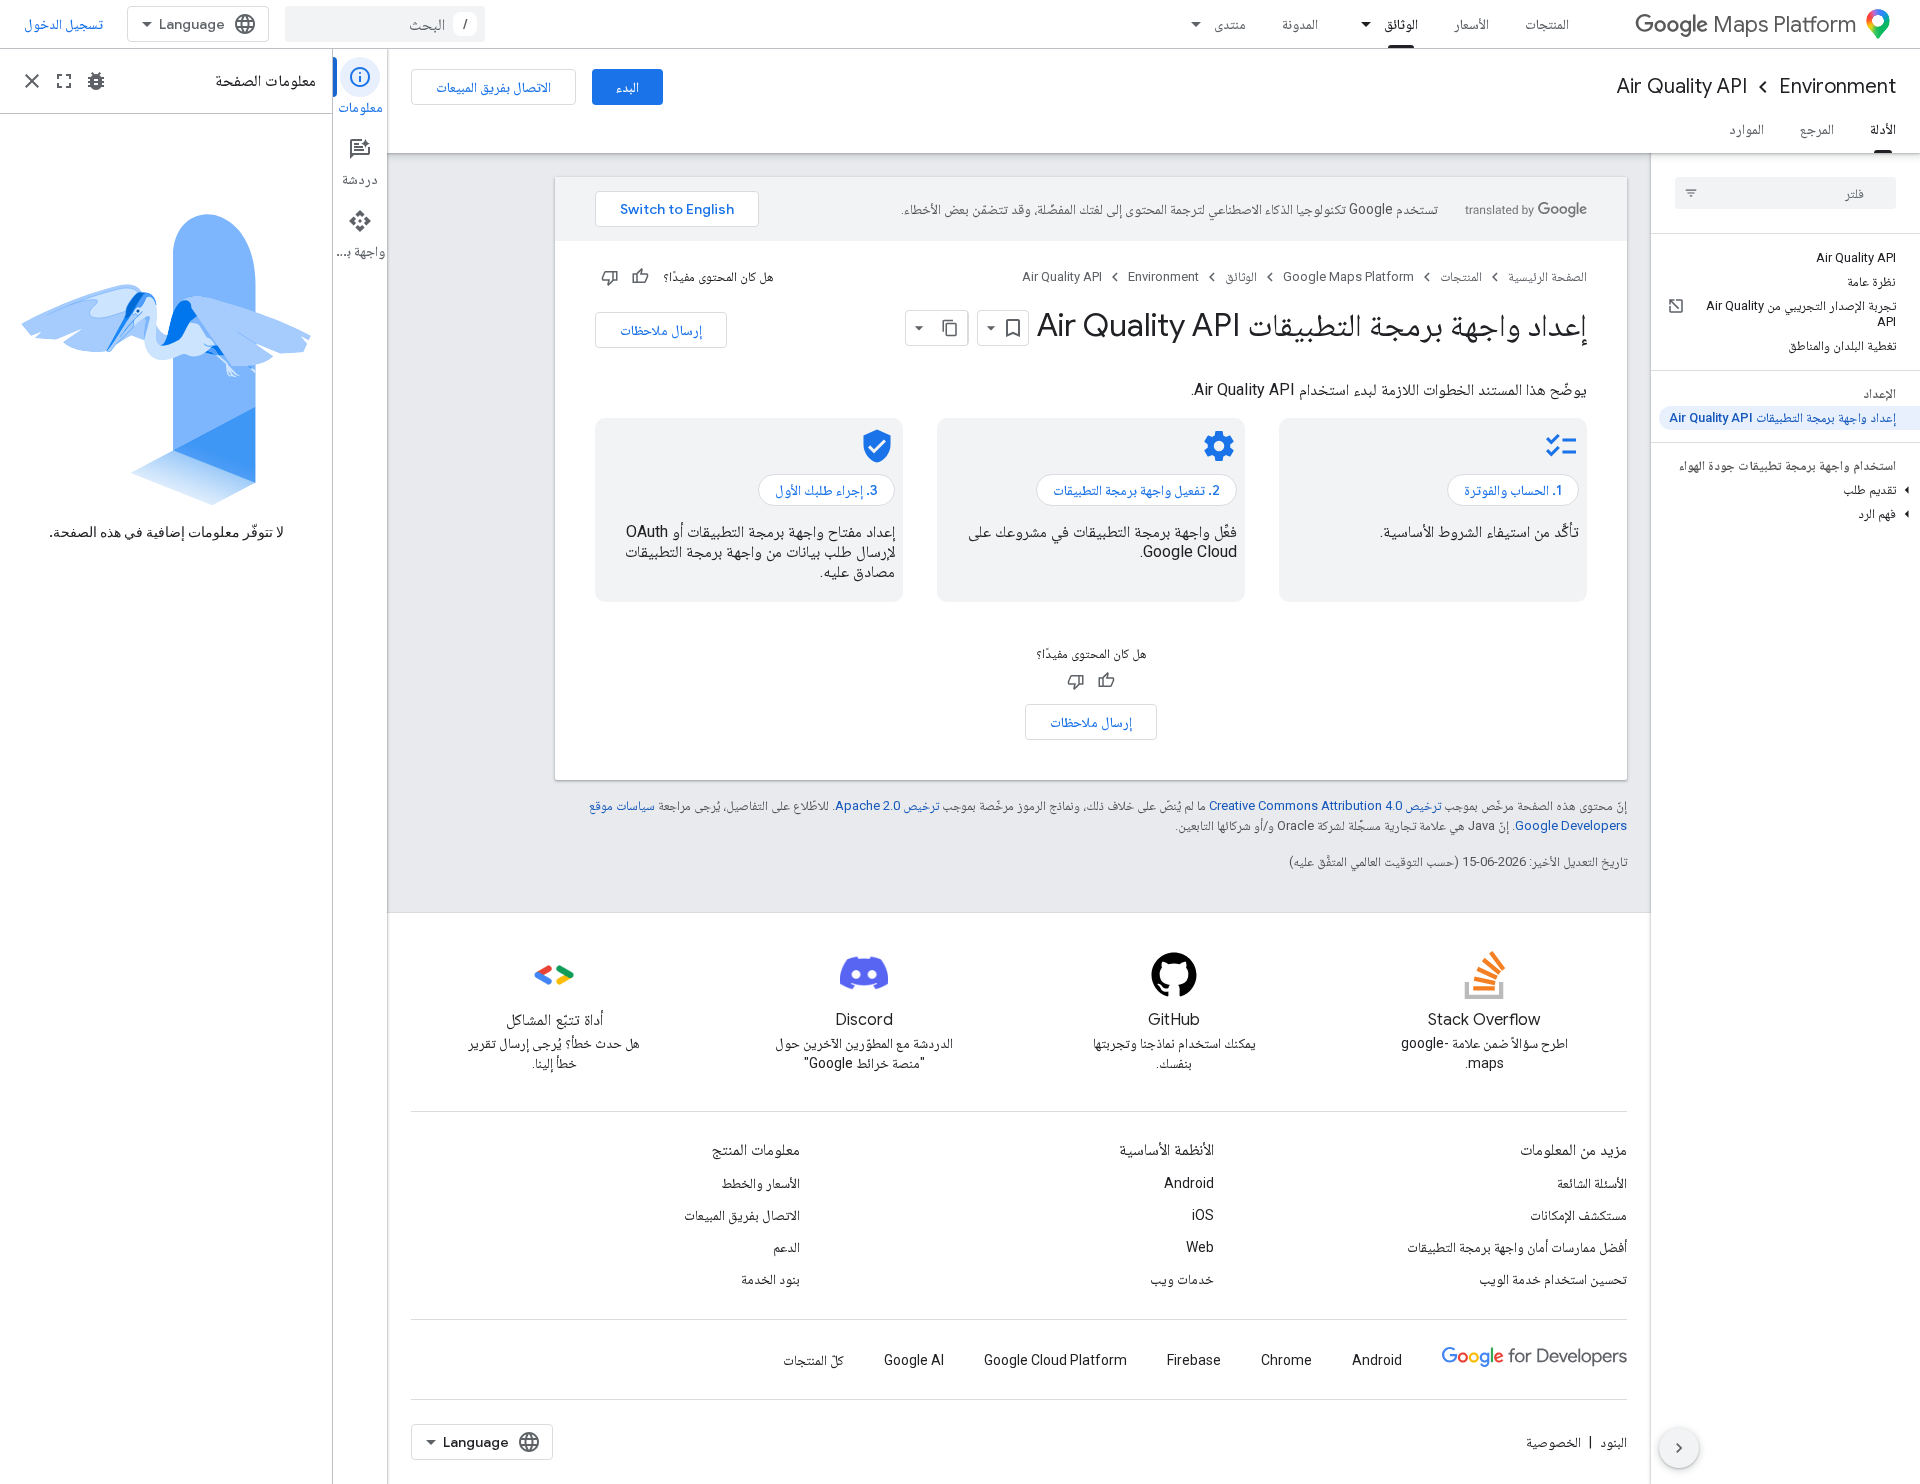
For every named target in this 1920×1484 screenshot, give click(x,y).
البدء (627, 87)
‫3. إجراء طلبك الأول (826, 490)
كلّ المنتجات (813, 1360)
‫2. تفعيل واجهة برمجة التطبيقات (1136, 490)
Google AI (914, 1360)
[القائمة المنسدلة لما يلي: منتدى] (1190, 24)
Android (1189, 1183)
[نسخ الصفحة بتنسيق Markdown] (950, 328)
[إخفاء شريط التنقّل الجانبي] (1679, 1448)
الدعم (786, 1247)
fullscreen (64, 81)
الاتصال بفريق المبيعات (493, 87)
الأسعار (1471, 24)
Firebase (1194, 1360)
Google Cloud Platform (1055, 1360)
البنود (1613, 1442)
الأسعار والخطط (760, 1183)
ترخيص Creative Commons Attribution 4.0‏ (1325, 805)
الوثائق (1401, 24)
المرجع (1817, 129)
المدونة (1300, 24)
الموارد (1746, 129)
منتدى (1230, 24)
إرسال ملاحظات (661, 330)
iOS (1203, 1215)
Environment (1837, 86)
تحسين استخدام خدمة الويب (1553, 1279)
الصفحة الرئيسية (1547, 276)
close (32, 81)
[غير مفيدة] (610, 277)
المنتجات (1547, 24)
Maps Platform (1784, 24)
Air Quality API (1682, 86)
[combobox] (385, 24)
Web (1200, 1247)
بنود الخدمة (770, 1279)
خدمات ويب (1182, 1279)
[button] (1789, 490)
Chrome (1286, 1360)
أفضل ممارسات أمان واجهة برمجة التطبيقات (1517, 1247)
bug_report (96, 81)
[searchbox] (1785, 193)
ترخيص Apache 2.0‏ (887, 805)
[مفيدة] (640, 277)
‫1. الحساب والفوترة (1513, 490)
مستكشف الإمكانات (1578, 1215)
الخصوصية (1553, 1442)
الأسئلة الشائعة (1592, 1183)
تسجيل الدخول (63, 24)
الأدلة (1883, 129)
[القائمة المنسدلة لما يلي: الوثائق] (1360, 24)
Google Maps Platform (1348, 276)
